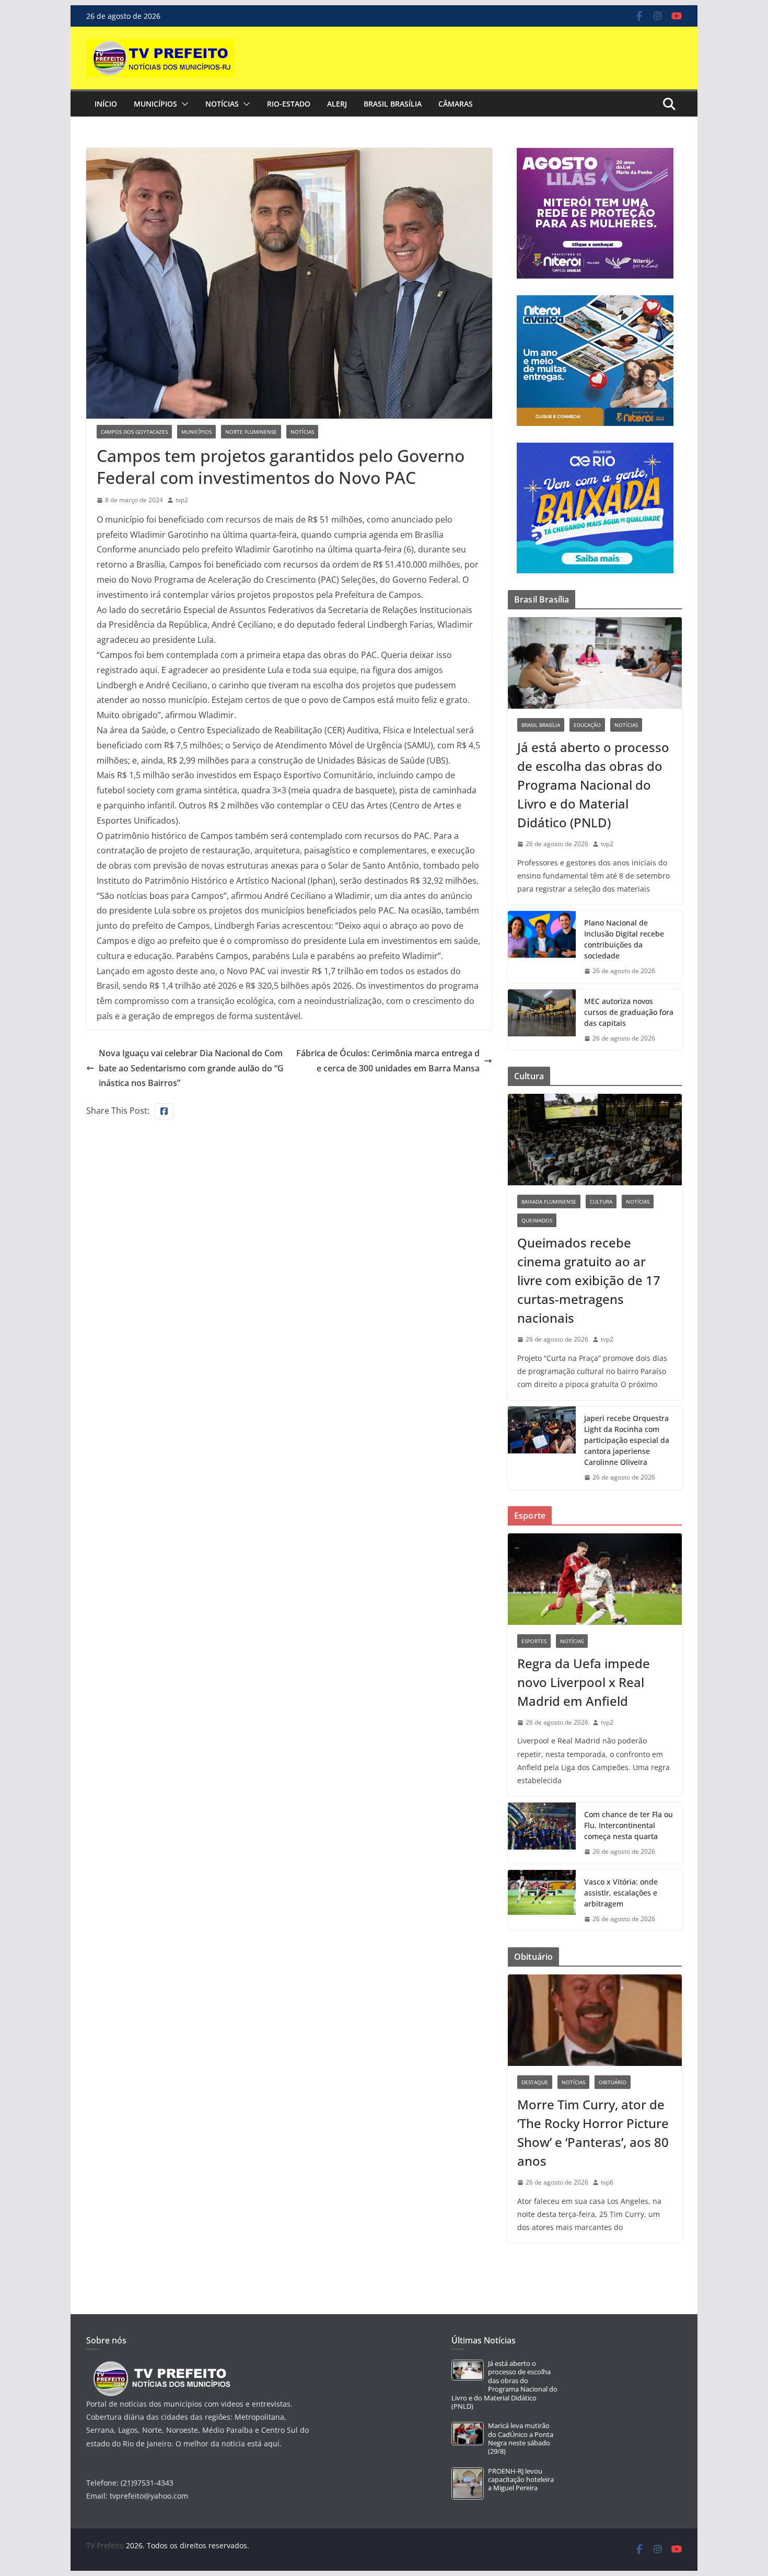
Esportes (534, 1641)
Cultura (601, 1202)
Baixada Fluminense (549, 1202)
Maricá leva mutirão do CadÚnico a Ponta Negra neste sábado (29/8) (521, 2439)
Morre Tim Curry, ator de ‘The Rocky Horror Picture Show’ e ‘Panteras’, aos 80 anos (593, 2133)
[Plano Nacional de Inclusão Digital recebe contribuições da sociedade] (542, 947)
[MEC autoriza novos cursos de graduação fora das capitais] (542, 1020)
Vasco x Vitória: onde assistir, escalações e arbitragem (621, 1893)
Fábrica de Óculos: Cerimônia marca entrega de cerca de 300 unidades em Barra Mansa (388, 1061)
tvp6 (607, 2182)
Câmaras (456, 104)
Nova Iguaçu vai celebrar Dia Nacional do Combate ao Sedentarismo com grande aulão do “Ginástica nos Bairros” (191, 1068)
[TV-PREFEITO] (161, 2366)
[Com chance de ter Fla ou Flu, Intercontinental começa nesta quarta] (542, 1833)
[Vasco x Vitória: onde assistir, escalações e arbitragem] (542, 1901)
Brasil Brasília (393, 104)
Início (106, 104)
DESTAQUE (535, 2082)
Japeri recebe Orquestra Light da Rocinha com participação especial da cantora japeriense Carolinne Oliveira (627, 1440)
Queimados (537, 1220)
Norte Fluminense (251, 432)
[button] (183, 104)
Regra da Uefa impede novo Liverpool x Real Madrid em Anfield (584, 1682)
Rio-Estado (289, 104)
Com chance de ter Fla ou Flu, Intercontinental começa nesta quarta (629, 1825)
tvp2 (182, 500)
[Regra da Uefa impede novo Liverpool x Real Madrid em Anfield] (595, 1579)
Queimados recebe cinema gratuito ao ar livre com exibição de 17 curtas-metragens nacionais (589, 1280)
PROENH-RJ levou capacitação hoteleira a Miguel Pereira (521, 2480)
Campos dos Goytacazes (134, 432)
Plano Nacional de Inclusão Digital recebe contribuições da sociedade (624, 939)
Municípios (155, 104)
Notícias (222, 104)
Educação (587, 725)
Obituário (613, 2082)
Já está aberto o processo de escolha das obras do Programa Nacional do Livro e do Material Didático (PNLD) (593, 785)
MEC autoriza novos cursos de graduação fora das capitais (629, 1012)
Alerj (337, 104)
